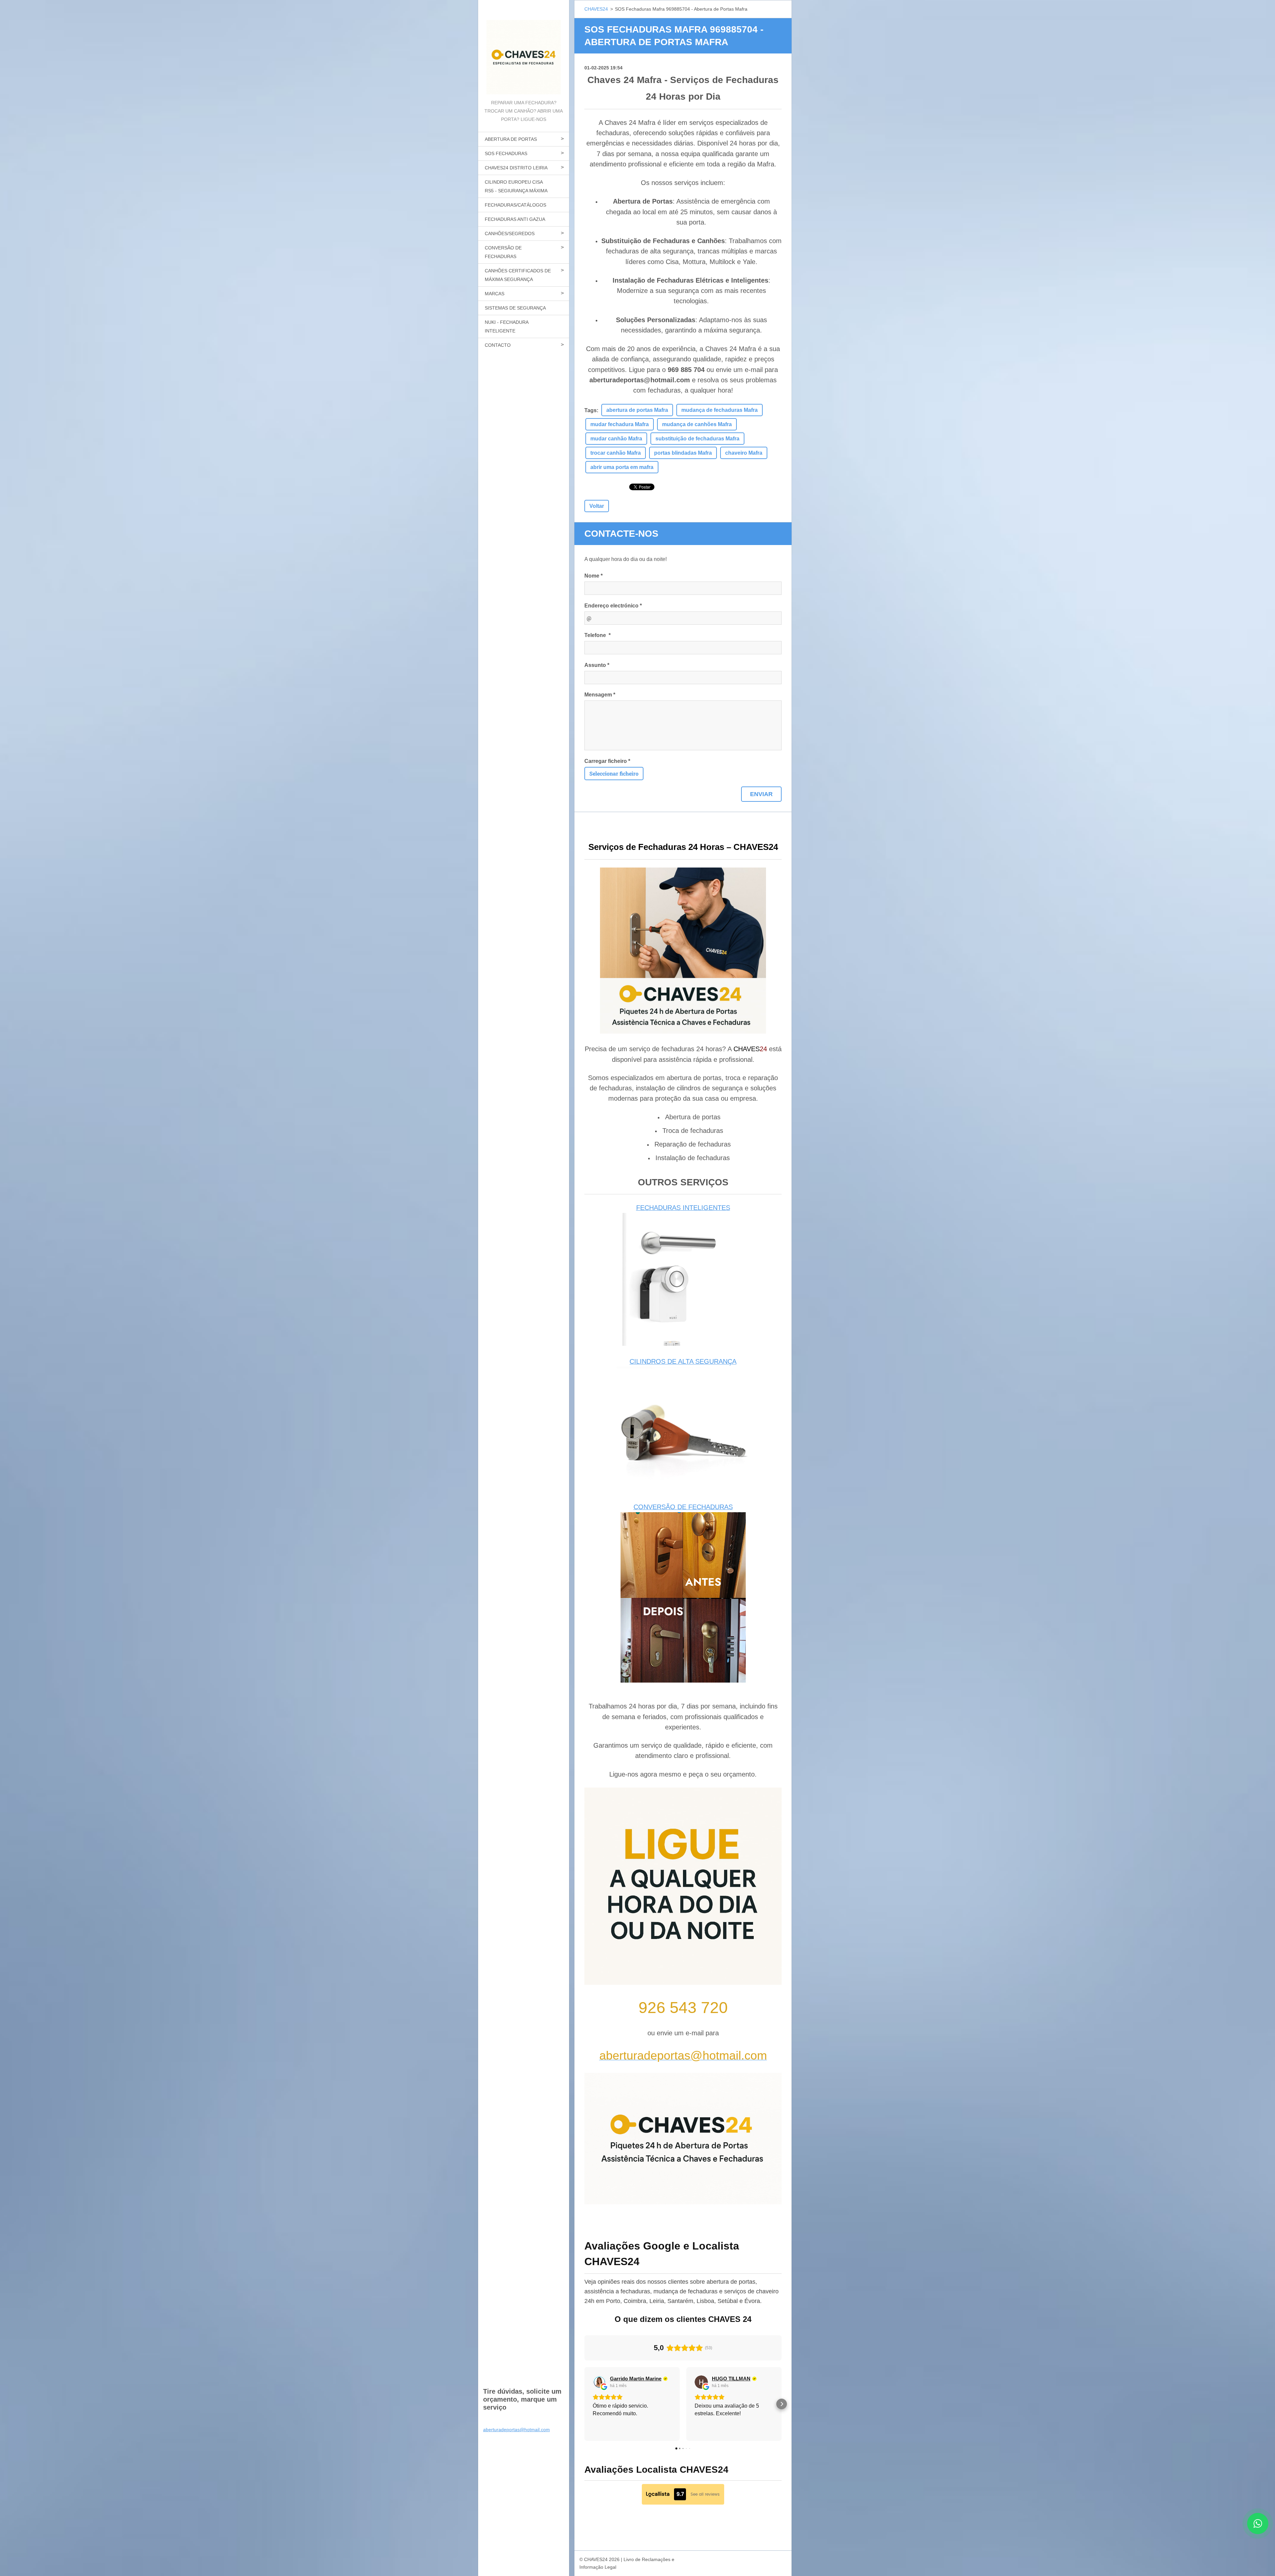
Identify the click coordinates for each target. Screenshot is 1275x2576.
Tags (591, 410)
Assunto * (597, 665)
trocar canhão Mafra (616, 453)
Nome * (594, 576)
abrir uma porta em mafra (622, 467)
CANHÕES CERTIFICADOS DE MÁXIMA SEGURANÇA (518, 275)
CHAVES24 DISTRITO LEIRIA (516, 168)
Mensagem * (600, 695)
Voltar (597, 506)
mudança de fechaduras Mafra (720, 410)
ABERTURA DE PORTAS (511, 139)
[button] (584, 2404)
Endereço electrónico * (613, 606)
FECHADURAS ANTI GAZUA (515, 219)
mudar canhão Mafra (616, 439)
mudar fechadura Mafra (620, 424)
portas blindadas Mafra (683, 453)
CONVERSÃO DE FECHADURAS (503, 252)
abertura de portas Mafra (637, 410)
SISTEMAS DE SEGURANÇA (515, 308)
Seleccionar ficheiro (614, 773)
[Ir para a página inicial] (524, 49)
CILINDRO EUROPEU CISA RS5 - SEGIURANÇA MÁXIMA (516, 186)
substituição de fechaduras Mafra (697, 439)
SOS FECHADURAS (506, 153)
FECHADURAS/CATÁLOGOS (515, 205)
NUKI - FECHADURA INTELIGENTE (507, 326)
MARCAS (495, 294)
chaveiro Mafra (744, 453)
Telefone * (597, 635)
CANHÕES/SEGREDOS (510, 233)
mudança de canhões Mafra (697, 424)
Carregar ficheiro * (607, 761)
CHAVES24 (596, 9)
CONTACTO (498, 345)
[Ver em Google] (599, 2382)
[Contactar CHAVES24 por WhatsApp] (1258, 2532)
